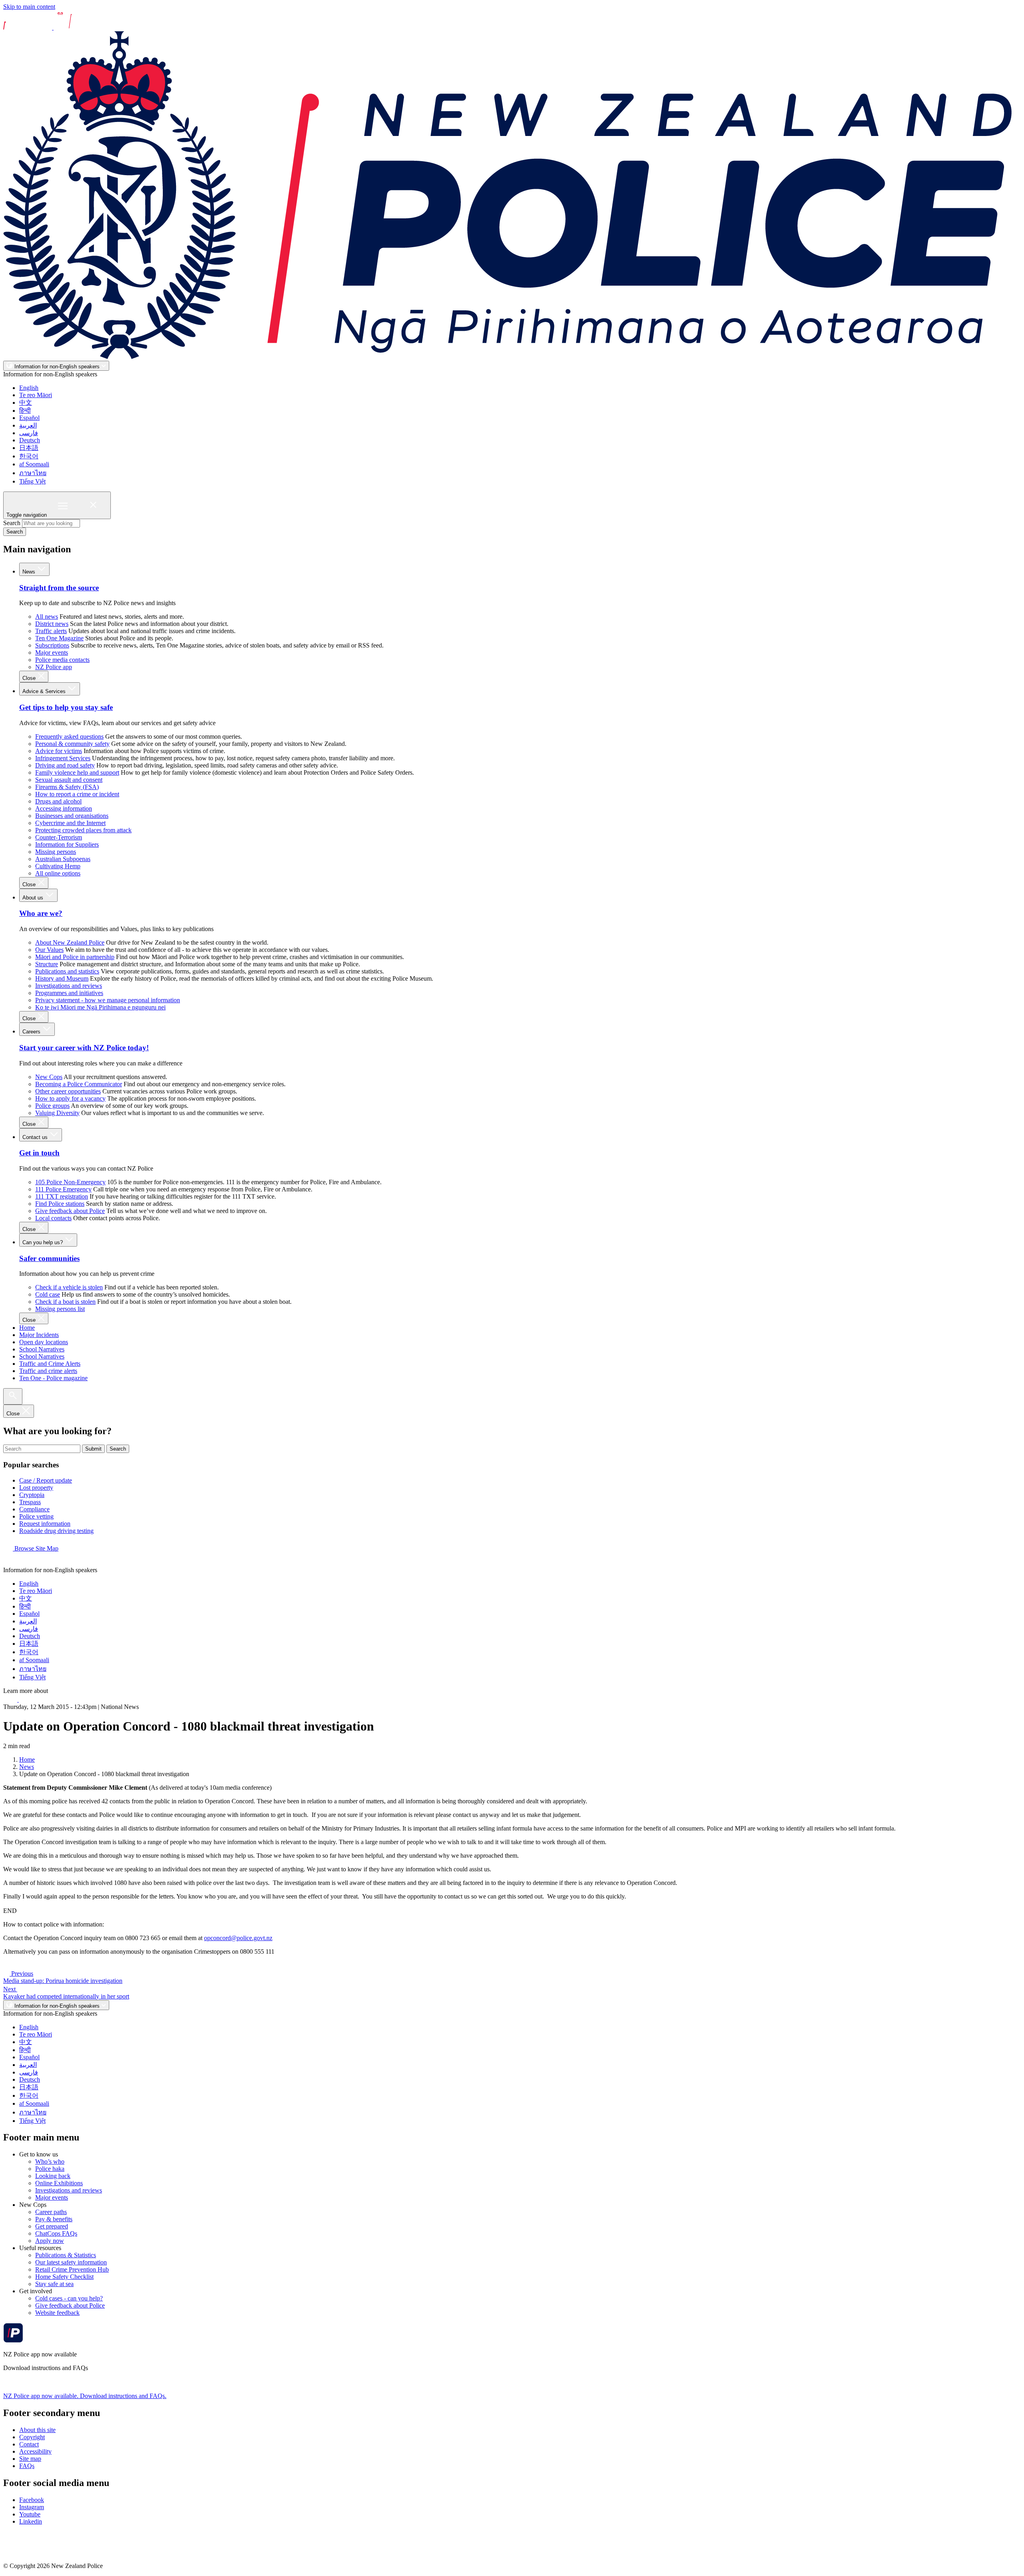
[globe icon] (10, 1563)
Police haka (50, 2169)
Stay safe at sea (54, 2284)
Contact (29, 2444)
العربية (28, 425)
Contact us (36, 1137)
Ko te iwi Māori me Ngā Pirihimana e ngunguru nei (100, 1007)
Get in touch (39, 1153)
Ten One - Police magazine (53, 1378)
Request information (45, 1524)
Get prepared (52, 2226)
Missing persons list (60, 1309)
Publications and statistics (67, 971)
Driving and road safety (65, 765)
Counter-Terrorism (59, 837)
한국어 (29, 456)
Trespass (30, 1502)
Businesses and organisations (72, 816)
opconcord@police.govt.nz (238, 1938)
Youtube (30, 2514)
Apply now (50, 2241)
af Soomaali (34, 464)
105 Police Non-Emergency (70, 1182)
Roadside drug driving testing (56, 1531)
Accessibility (35, 2451)
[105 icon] (28, 1700)
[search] (13, 1396)
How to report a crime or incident (77, 794)
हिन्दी (25, 411)
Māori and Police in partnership (75, 957)
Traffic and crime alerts (48, 1371)
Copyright (32, 2437)
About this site (37, 2430)
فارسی (29, 433)
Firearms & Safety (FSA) (67, 787)
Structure (47, 964)
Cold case (48, 1294)
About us (34, 898)
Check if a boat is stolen (65, 1302)
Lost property (36, 1488)
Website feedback (57, 2313)
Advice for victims (59, 751)
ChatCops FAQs (56, 2233)
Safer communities (49, 1258)
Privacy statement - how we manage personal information (108, 1000)
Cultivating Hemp (58, 866)
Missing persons (56, 852)
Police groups (52, 1106)
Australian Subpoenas (63, 859)
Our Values (49, 950)
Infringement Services (63, 758)
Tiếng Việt (32, 481)
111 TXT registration (62, 1196)
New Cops (49, 1077)
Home (27, 1328)
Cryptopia (32, 1495)
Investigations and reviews (69, 986)
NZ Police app (54, 667)
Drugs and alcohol (58, 801)
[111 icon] (11, 1700)
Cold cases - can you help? (69, 2298)
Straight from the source (59, 588)
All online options (58, 873)
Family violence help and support (77, 772)
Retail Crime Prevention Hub (72, 2269)
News (30, 572)
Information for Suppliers (67, 844)
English (29, 388)
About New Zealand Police (70, 942)
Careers (32, 1032)
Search (12, 523)
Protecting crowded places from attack (83, 830)
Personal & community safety (72, 744)
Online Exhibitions (59, 2183)
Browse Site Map (36, 1548)
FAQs (27, 2466)
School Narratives (42, 1349)
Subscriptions (52, 645)
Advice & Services (45, 691)
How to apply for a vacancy (70, 1098)
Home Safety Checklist (64, 2277)
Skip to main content (29, 7)
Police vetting (36, 1516)
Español (29, 418)
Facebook (32, 2500)
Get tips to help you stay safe (66, 707)
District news (52, 624)
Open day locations (44, 1342)
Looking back (53, 2176)
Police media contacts (62, 660)
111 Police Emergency (63, 1189)
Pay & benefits (54, 2219)
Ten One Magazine (59, 638)
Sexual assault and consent (69, 780)
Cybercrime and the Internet (70, 823)
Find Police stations (60, 1204)
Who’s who (50, 2161)
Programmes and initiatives (69, 993)
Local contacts (53, 1218)
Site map (30, 2459)
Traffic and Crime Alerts (50, 1364)
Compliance (34, 1509)
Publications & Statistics (66, 2255)
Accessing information (64, 808)
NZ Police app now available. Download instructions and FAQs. (85, 2396)
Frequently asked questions (69, 736)
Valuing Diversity (57, 1113)
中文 (26, 403)
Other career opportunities (68, 1091)
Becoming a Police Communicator (79, 1084)
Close (30, 678)
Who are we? (41, 913)
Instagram (32, 2507)
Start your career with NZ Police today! (84, 1048)
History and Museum (62, 978)
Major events (52, 652)
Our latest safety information (71, 2262)
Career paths (51, 2212)
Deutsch (30, 440)
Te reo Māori (36, 395)
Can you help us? (43, 1242)
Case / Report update (46, 1480)
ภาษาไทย (33, 473)
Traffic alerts (51, 631)
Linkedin (31, 2521)
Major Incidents (39, 1335)
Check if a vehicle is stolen (69, 1287)
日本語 (29, 448)
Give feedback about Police (70, 1211)
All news (47, 617)
